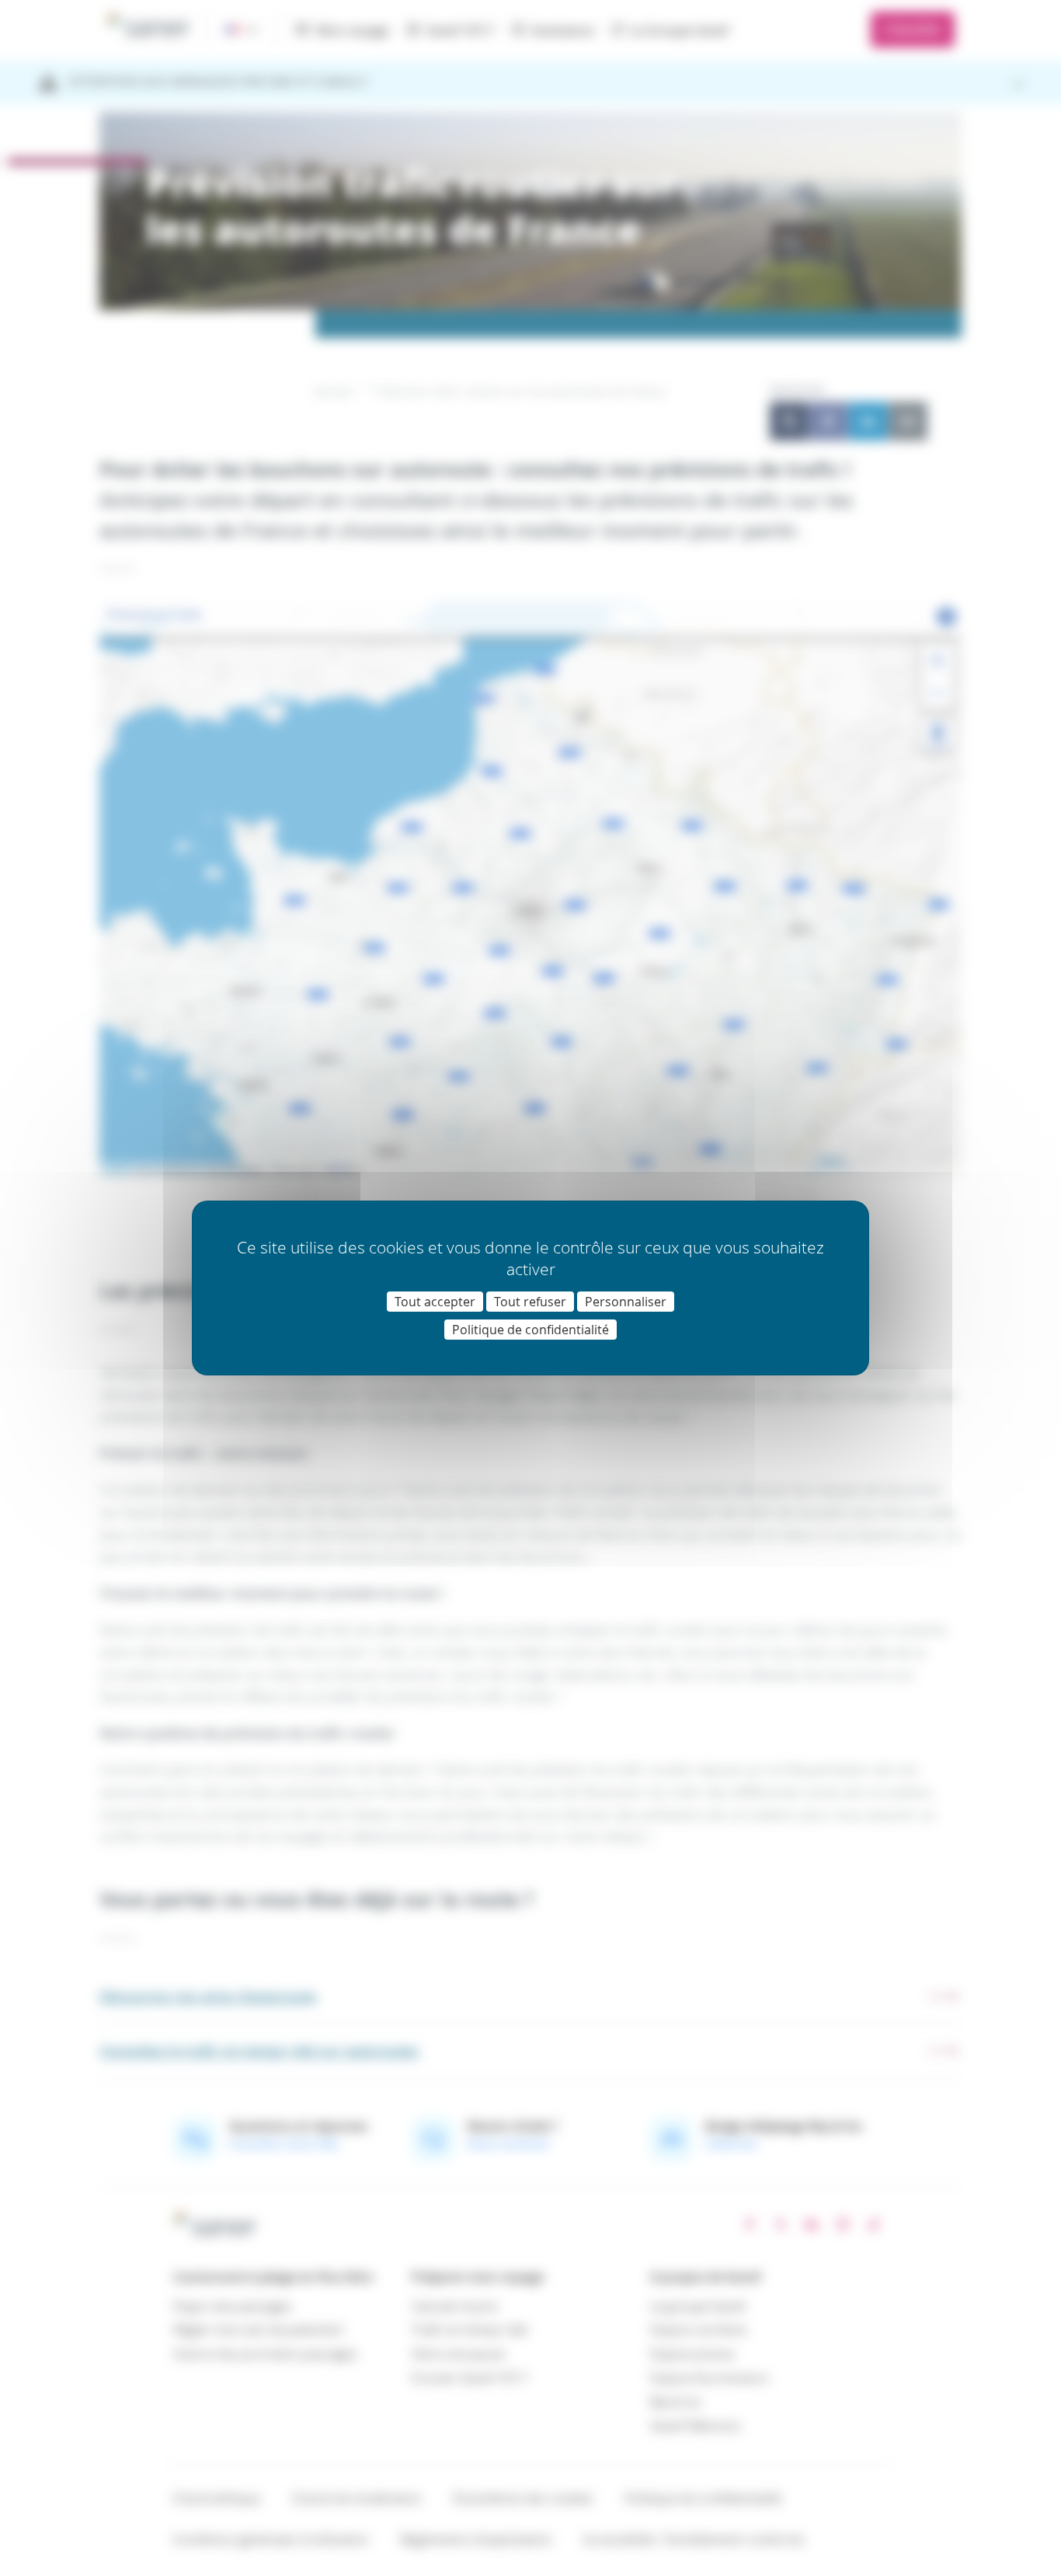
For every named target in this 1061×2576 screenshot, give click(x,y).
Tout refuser (530, 1302)
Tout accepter (435, 1302)
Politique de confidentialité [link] (530, 1330)
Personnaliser (626, 1302)
